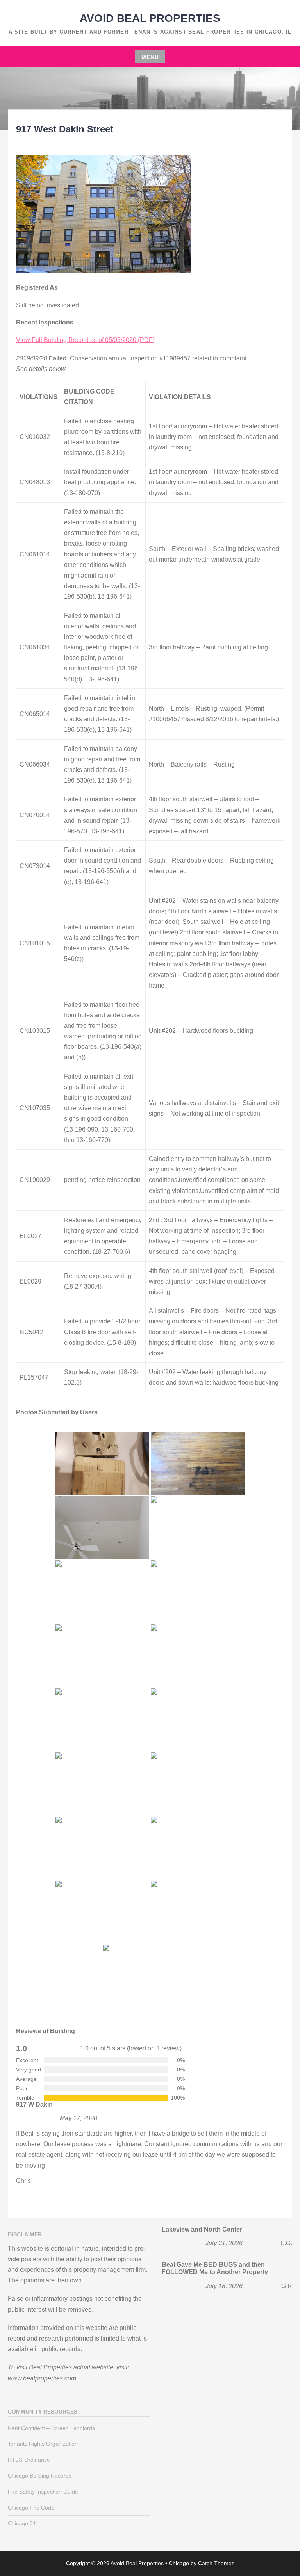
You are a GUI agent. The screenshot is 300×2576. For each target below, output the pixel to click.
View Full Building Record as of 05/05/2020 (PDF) (85, 340)
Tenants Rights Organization (43, 2444)
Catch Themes (216, 2563)
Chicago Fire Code (31, 2508)
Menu (150, 57)
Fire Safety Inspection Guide (43, 2492)
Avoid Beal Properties (150, 18)
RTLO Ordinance (29, 2460)
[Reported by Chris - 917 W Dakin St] (102, 1464)
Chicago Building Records (40, 2476)
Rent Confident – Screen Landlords (51, 2428)
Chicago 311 (23, 2523)
